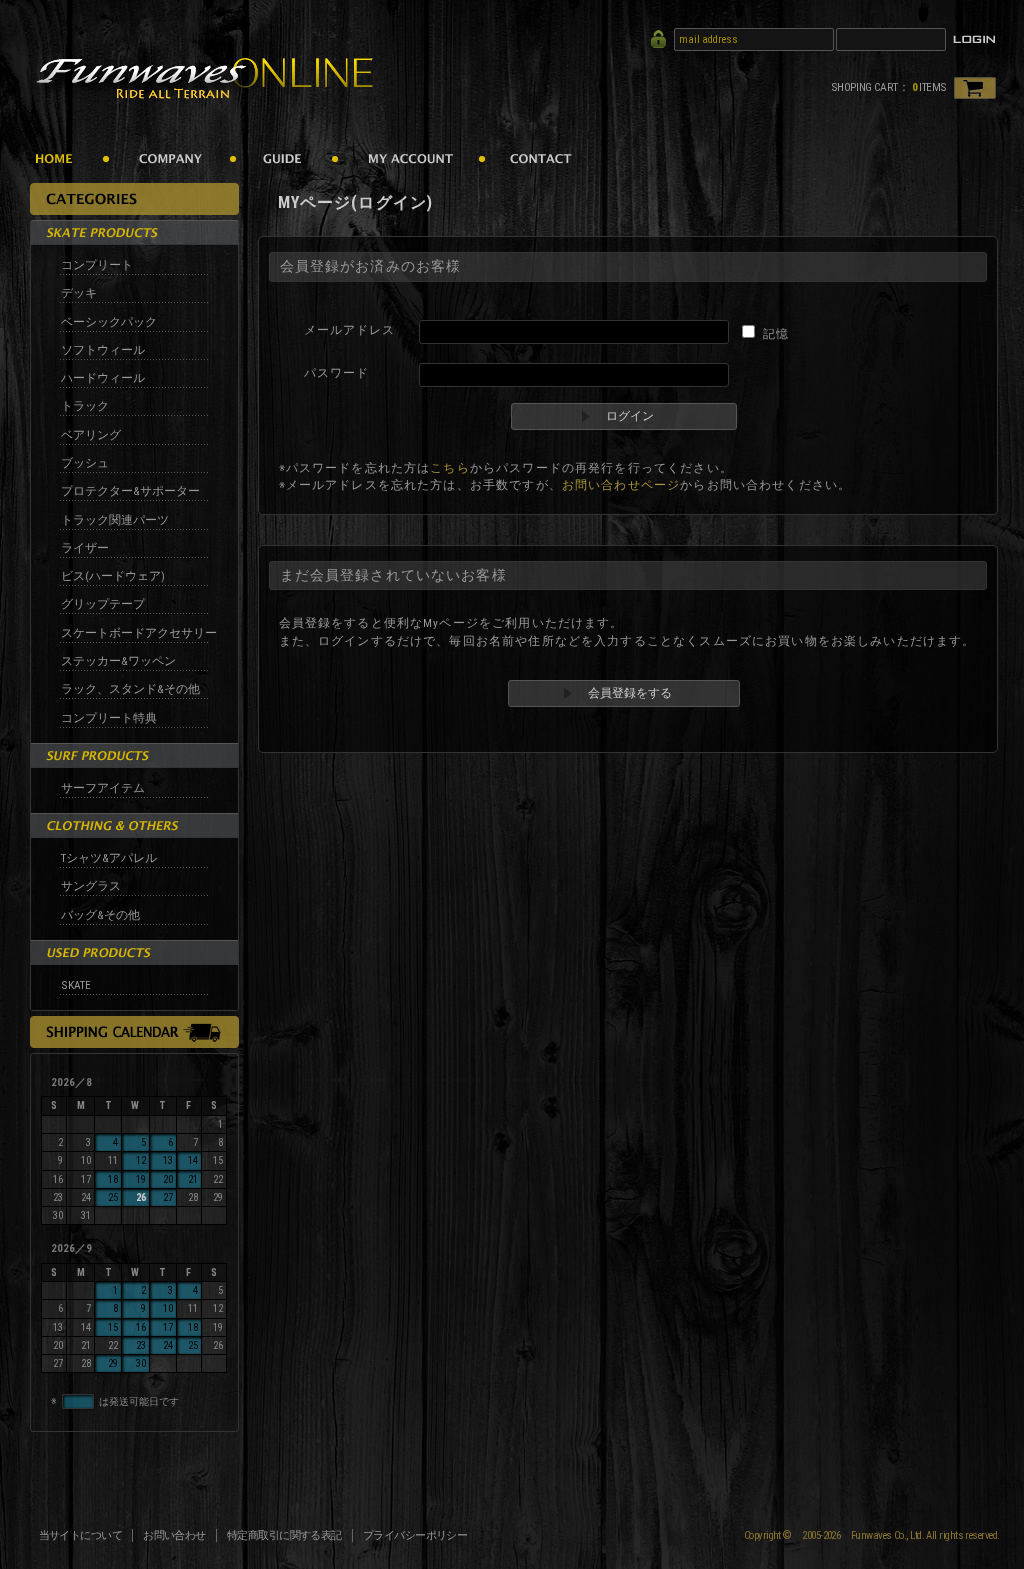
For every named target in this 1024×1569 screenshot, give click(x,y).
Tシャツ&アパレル (109, 858)
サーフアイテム (103, 788)
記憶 (776, 334)
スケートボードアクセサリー (139, 633)
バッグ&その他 (100, 915)
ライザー (85, 548)
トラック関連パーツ (115, 520)
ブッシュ (85, 463)
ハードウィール (103, 378)
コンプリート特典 (109, 718)
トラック (85, 406)
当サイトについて (81, 1535)
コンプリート (97, 265)
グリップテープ (103, 604)
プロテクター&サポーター (130, 491)
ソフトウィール (103, 350)
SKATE (76, 985)
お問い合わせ (174, 1535)
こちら (449, 468)
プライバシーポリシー (415, 1535)
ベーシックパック (109, 322)
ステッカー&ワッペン (118, 661)
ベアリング (91, 435)
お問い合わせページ (621, 485)
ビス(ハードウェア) (113, 576)
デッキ (79, 293)
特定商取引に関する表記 (284, 1535)
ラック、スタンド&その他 (130, 689)
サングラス (91, 886)
